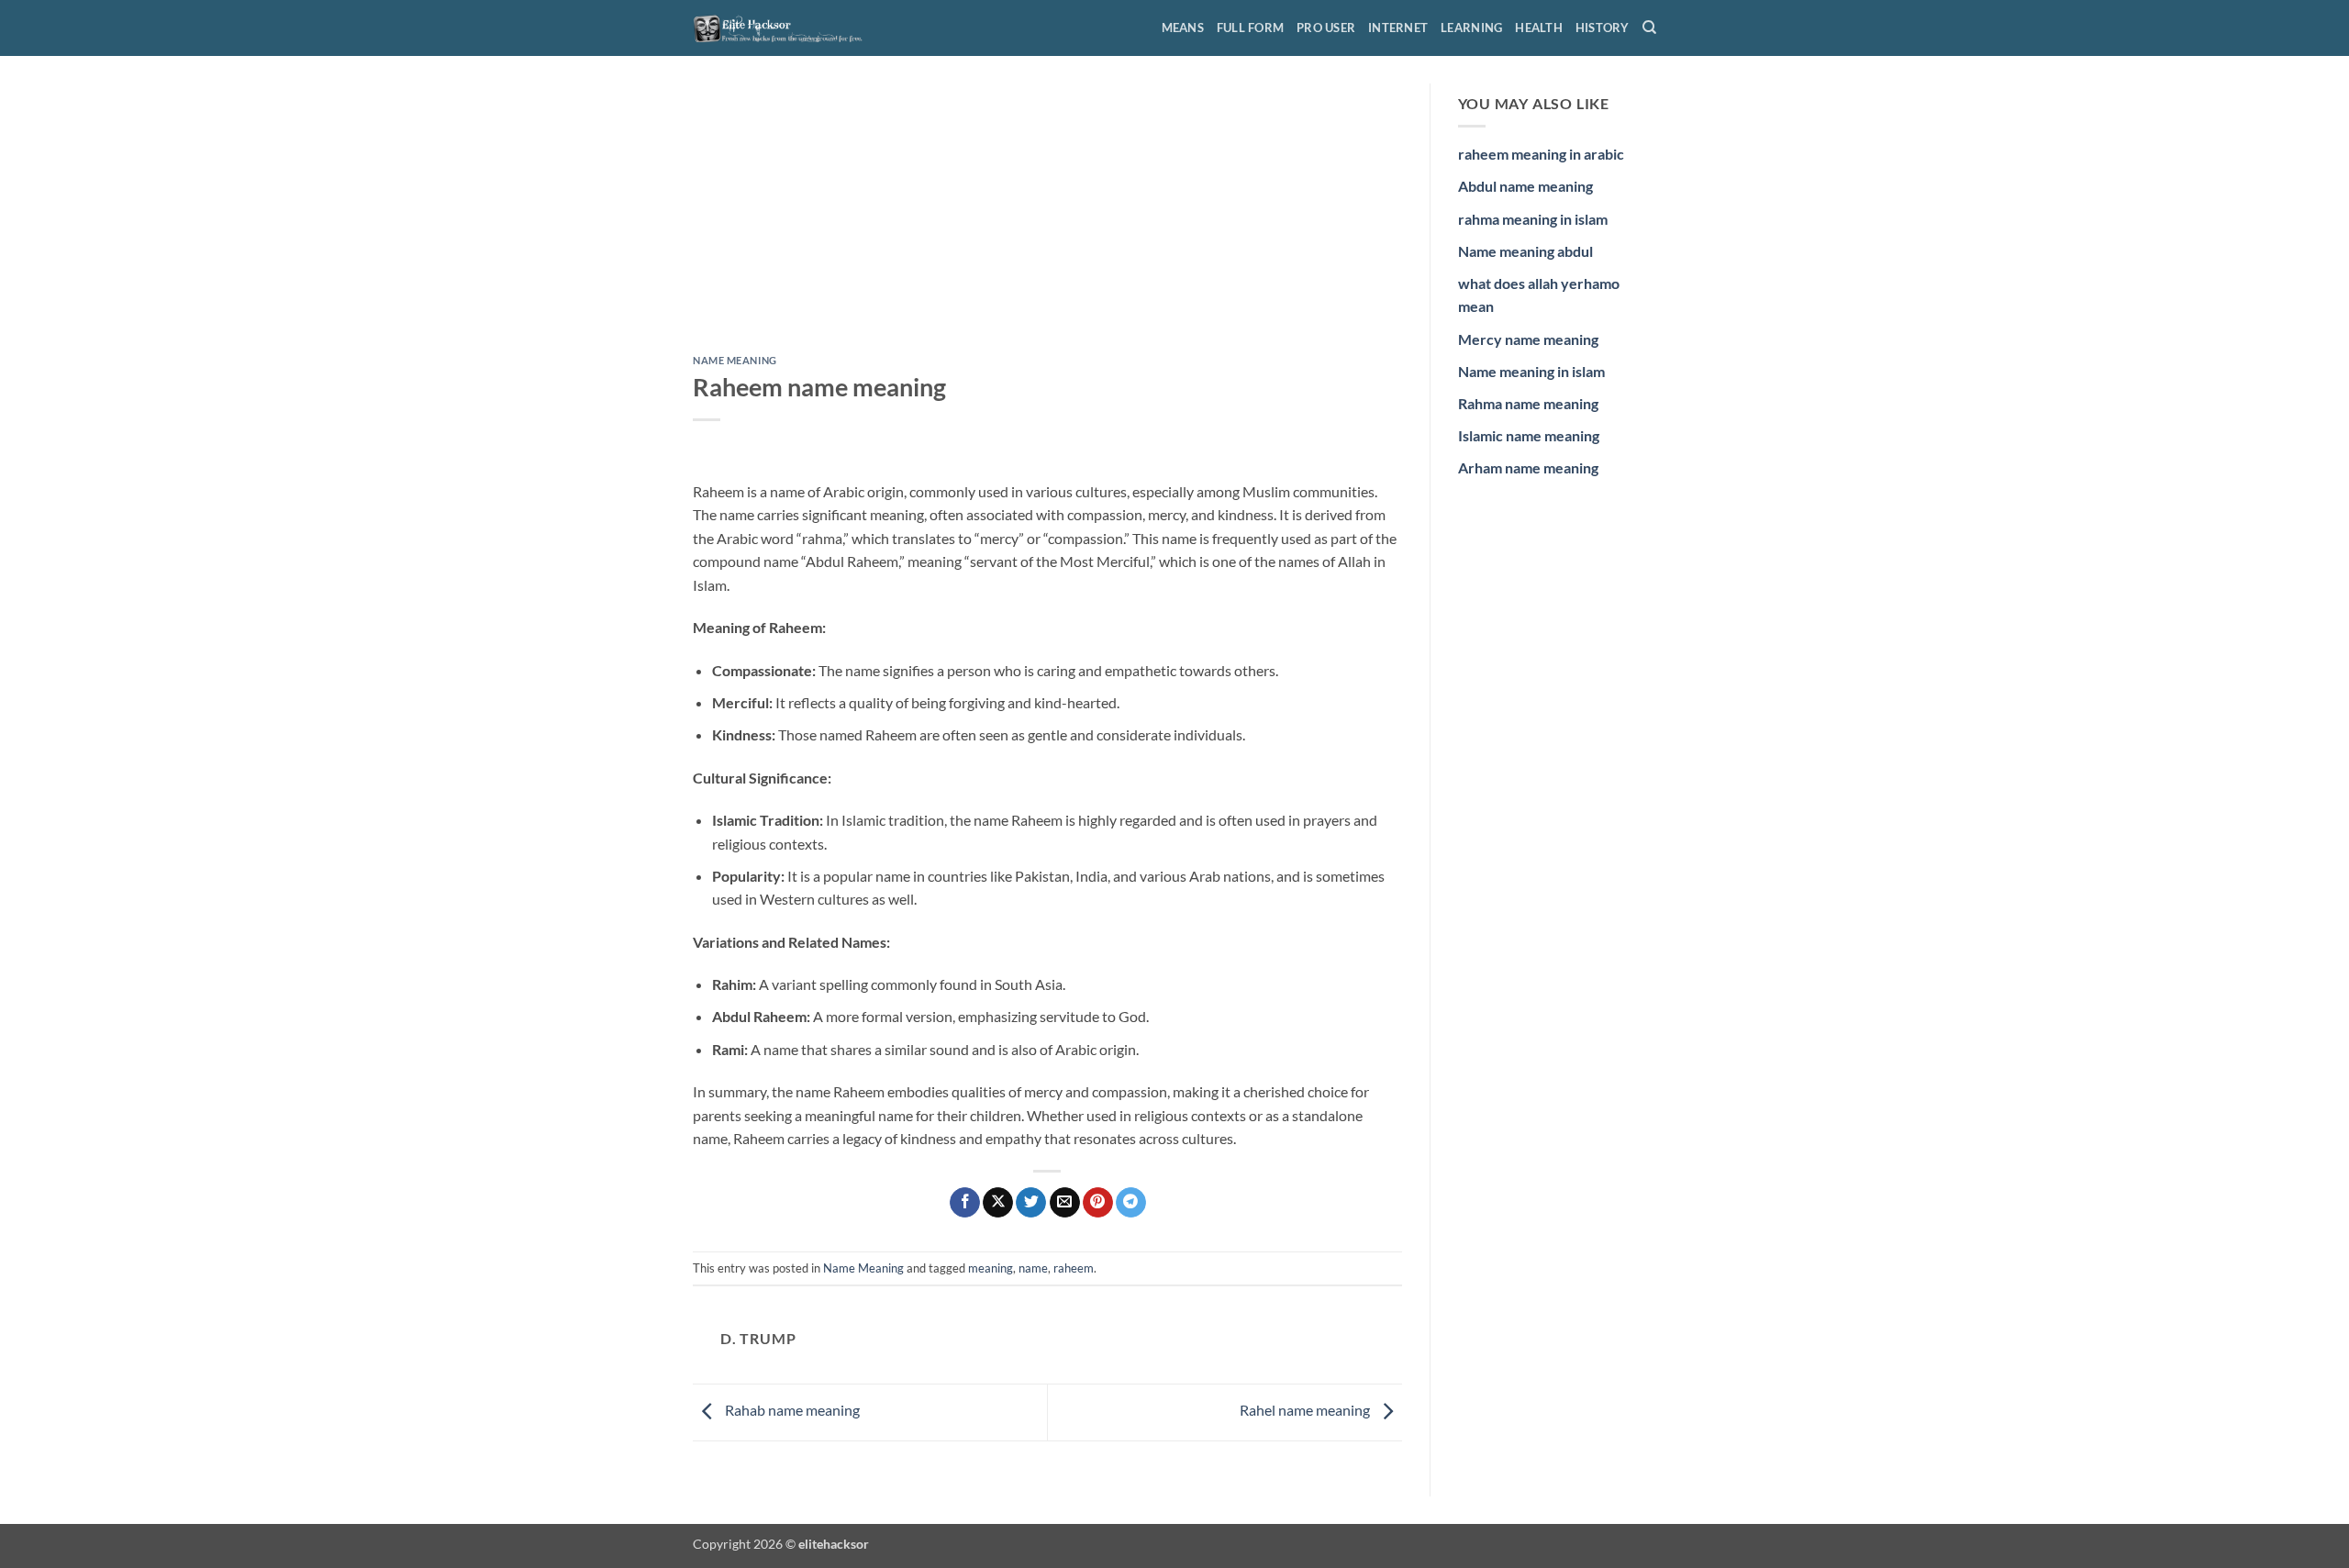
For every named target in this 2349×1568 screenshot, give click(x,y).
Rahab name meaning (791, 1411)
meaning (991, 1268)
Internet (1398, 28)
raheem (1074, 1268)
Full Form (1250, 28)
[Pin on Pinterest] (1098, 1203)
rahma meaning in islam (1533, 219)
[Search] (1649, 28)
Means (1183, 28)
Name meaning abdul (1525, 251)
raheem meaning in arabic (1541, 154)
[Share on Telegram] (1131, 1203)
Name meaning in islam (1531, 371)
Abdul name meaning (1525, 186)
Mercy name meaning (1528, 339)
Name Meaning (735, 360)
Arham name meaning (1528, 467)
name (1033, 1268)
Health (1539, 28)
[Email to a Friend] (1065, 1203)
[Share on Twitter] (1031, 1203)
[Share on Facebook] (965, 1203)
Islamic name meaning (1529, 435)
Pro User (1326, 28)
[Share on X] (998, 1203)
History (1603, 28)
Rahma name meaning (1528, 403)
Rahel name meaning (1306, 1411)
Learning (1471, 28)
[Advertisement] (1047, 219)
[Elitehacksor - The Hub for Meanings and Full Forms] (785, 28)
